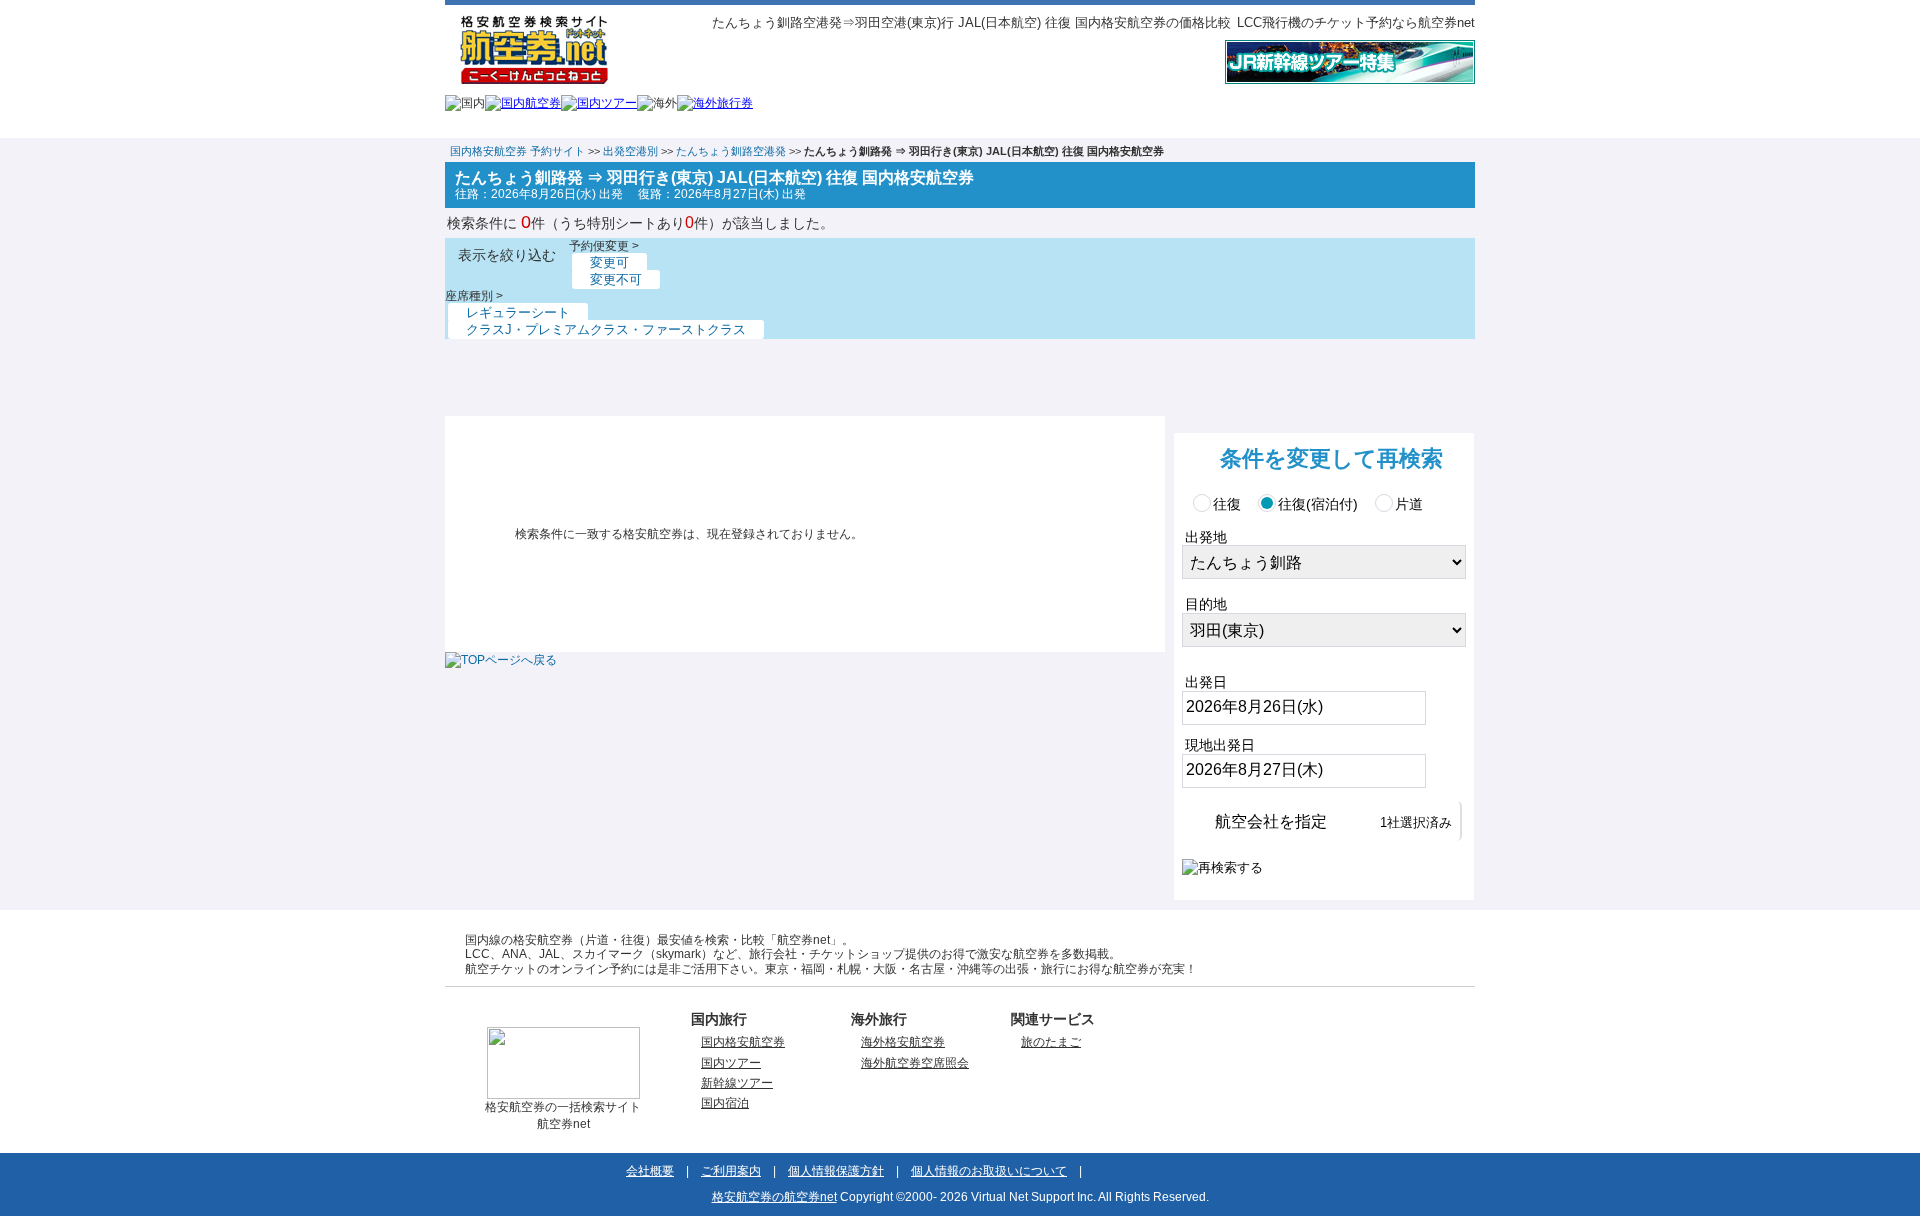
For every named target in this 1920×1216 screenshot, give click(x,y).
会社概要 (650, 1171)
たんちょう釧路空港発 (731, 151)
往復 (1227, 504)
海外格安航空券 (903, 1042)
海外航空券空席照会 (915, 1063)
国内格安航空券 (743, 1042)
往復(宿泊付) (1318, 504)
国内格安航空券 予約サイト (517, 151)
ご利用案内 (731, 1171)
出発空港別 (630, 151)
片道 (1409, 504)
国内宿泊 (725, 1103)
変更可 (609, 262)
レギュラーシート (518, 312)
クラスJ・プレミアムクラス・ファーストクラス (606, 329)
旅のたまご (1051, 1042)
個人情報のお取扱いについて (989, 1171)
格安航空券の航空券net (774, 1197)
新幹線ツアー (737, 1083)
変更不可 (616, 279)
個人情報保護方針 (836, 1171)
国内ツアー (731, 1063)
